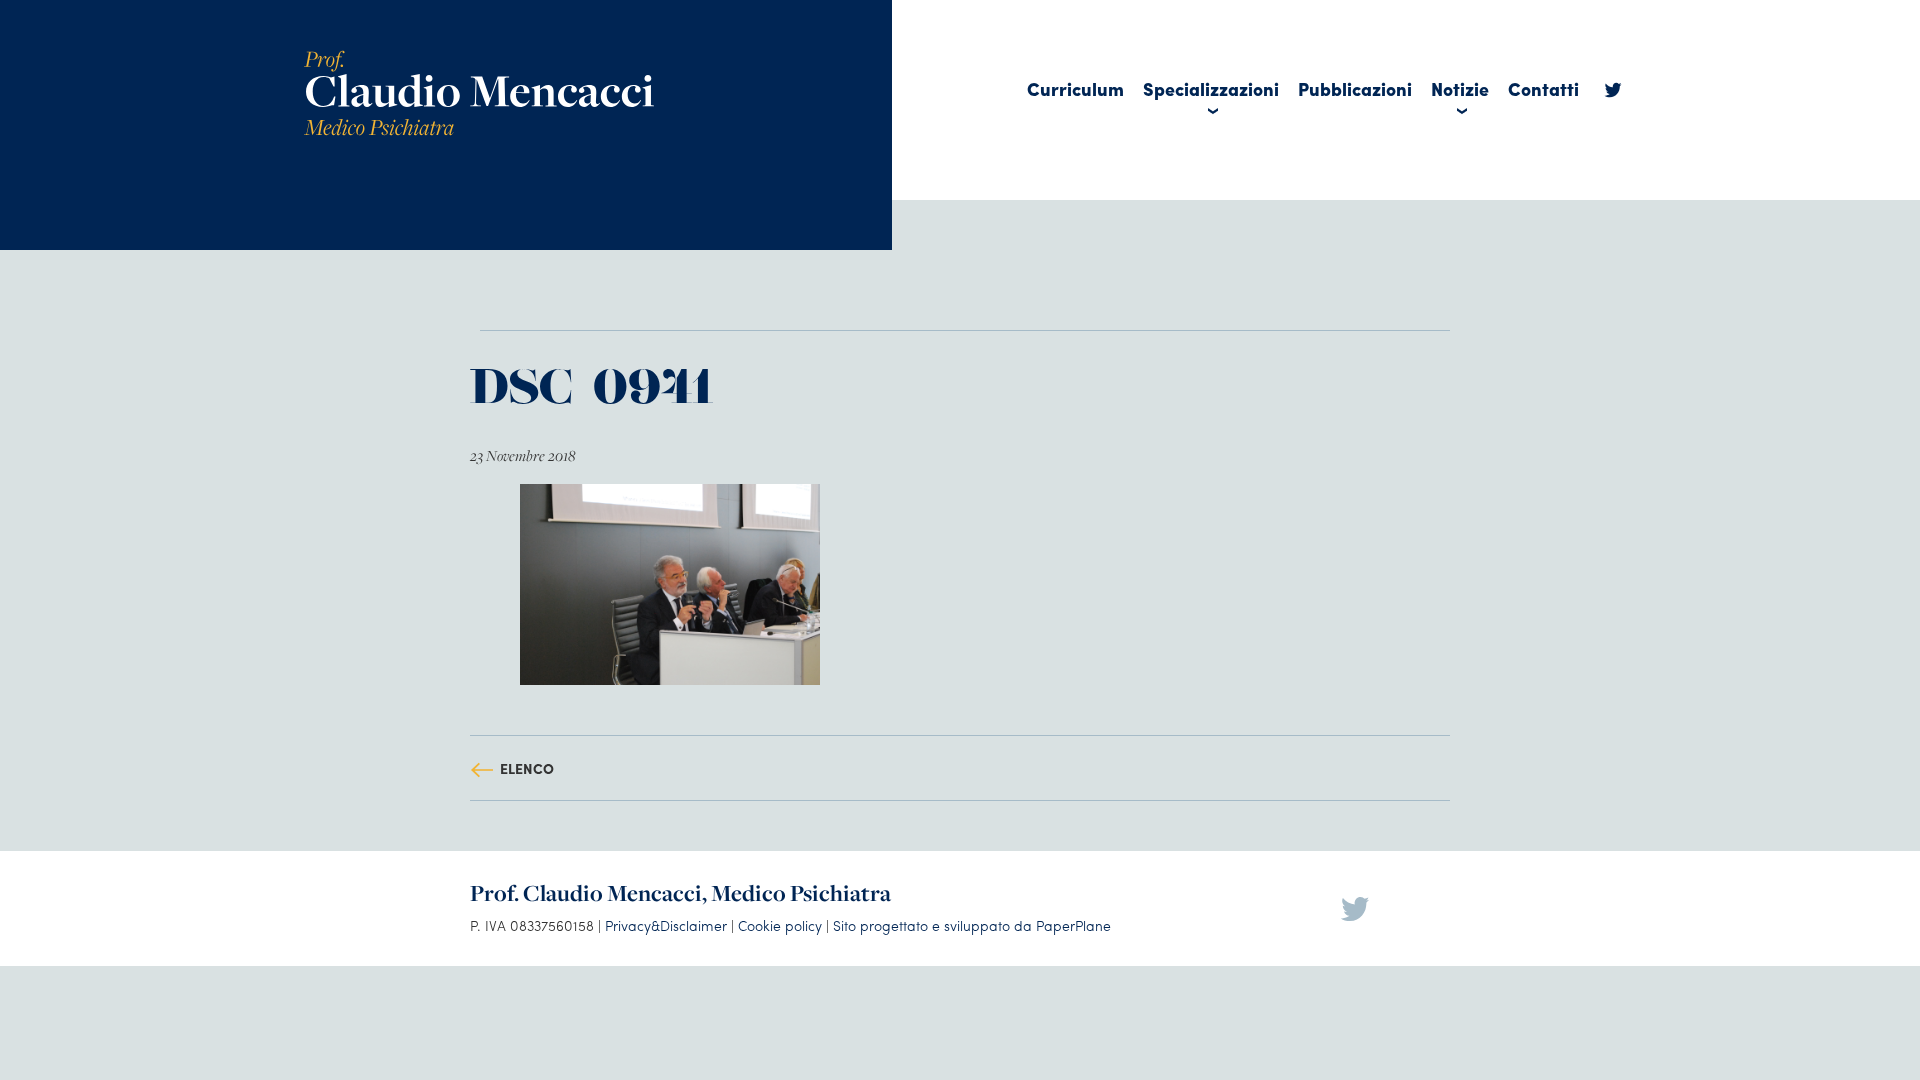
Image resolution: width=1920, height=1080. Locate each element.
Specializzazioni (1211, 88)
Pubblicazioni (1355, 88)
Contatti (1543, 88)
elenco (527, 768)
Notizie (1460, 88)
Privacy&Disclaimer (666, 925)
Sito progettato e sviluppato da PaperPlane (972, 925)
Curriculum (1075, 88)
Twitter (1613, 95)
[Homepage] (479, 57)
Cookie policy (780, 925)
